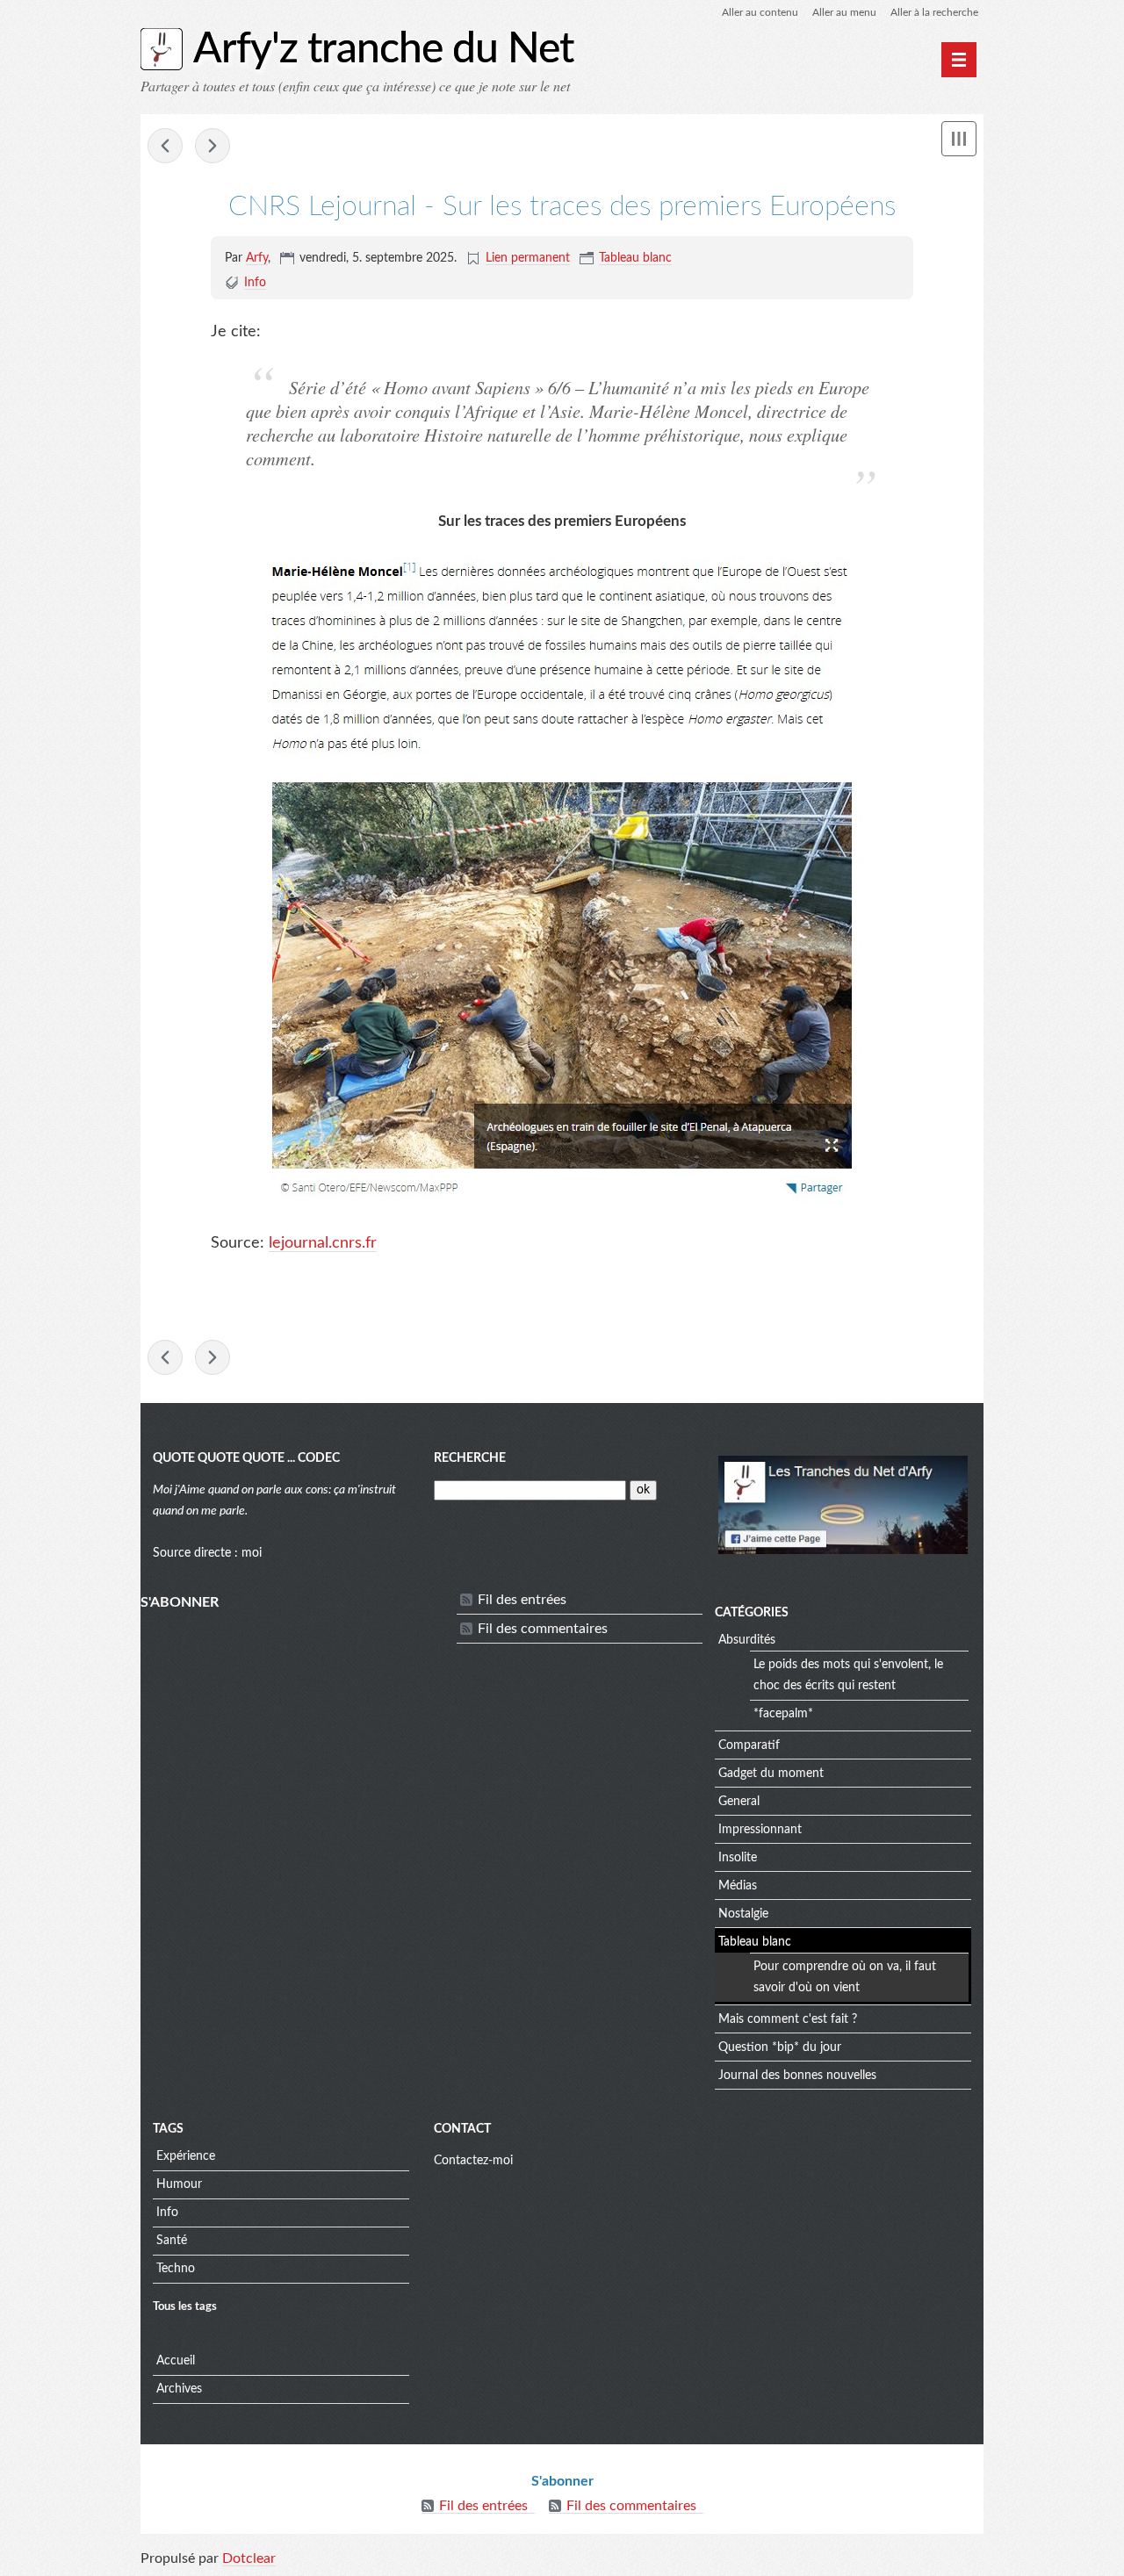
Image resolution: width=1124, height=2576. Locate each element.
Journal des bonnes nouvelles (797, 2076)
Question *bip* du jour (780, 2047)
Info (255, 283)
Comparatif (749, 1745)
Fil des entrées (522, 1600)
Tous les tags (185, 2306)
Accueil (176, 2361)
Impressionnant (760, 1830)
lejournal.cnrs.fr (323, 1243)
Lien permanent (528, 258)
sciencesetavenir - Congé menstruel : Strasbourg (213, 146)
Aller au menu (844, 12)
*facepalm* (783, 1714)
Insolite (738, 1858)
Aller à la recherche (934, 12)
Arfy (257, 258)
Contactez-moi (473, 2161)
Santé (172, 2241)
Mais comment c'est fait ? (788, 2019)
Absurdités (747, 1640)
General (739, 1802)
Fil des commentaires (543, 1629)
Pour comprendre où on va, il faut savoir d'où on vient (845, 1977)
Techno (176, 2269)
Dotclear (249, 2558)
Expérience (186, 2156)
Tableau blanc (635, 258)
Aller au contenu (760, 12)
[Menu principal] (959, 60)
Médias (738, 1886)
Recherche (470, 1458)
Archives (179, 2389)
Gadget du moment (771, 1774)
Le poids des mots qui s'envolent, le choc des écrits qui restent (848, 1675)
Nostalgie (743, 1914)
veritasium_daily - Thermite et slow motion (165, 146)
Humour (179, 2184)
